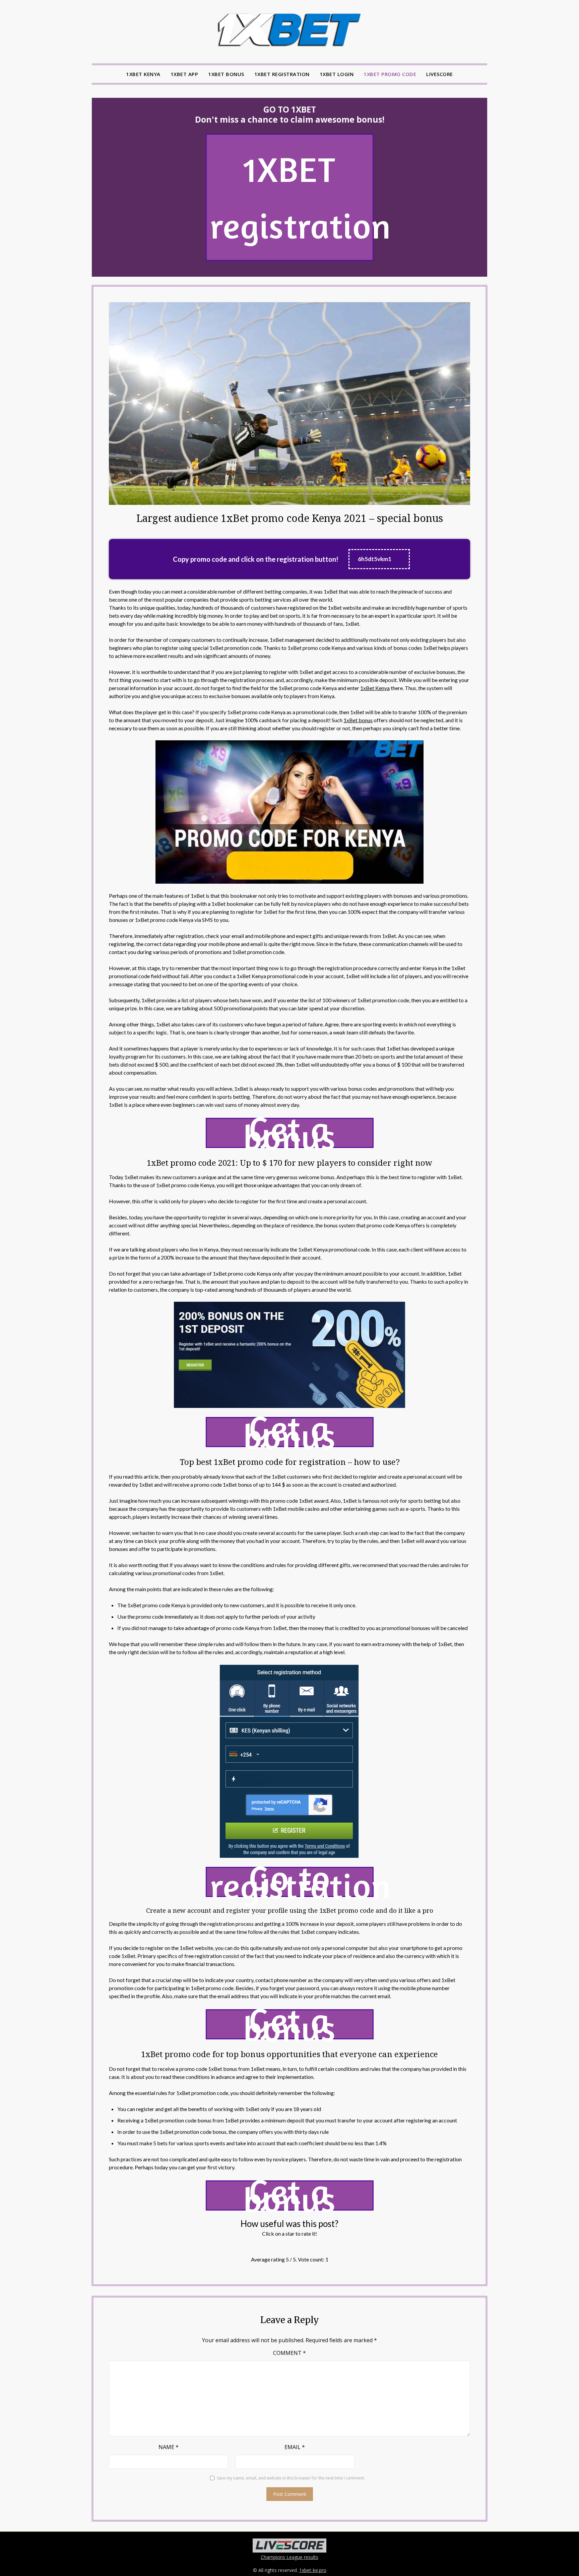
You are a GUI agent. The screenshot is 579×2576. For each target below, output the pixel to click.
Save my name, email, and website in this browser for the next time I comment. (291, 2478)
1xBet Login (337, 74)
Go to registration (292, 1882)
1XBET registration (292, 197)
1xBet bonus (358, 720)
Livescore (440, 74)
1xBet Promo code (390, 74)
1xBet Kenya (143, 74)
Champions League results (289, 2557)
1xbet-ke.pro (313, 2570)
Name (169, 2447)
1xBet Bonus (226, 74)
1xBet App (184, 74)
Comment (289, 2353)
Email (295, 2447)
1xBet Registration (282, 74)
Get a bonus (290, 1133)
